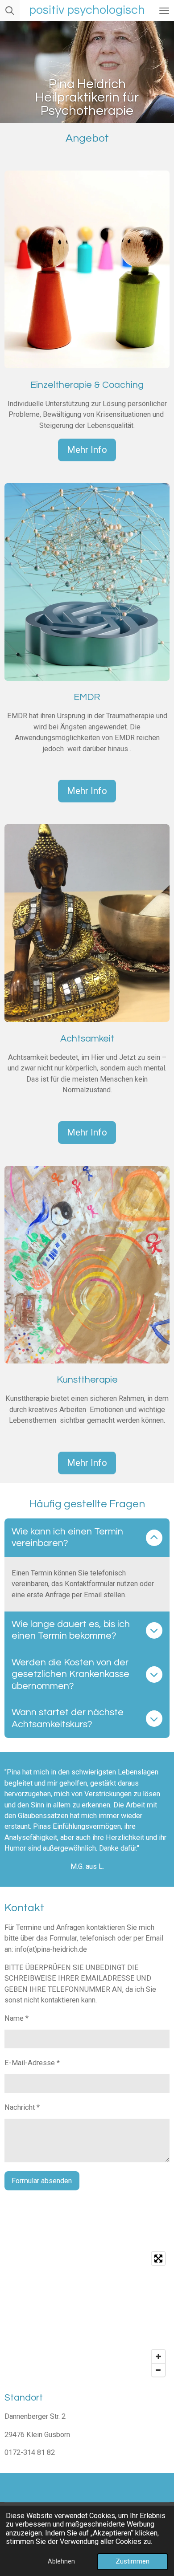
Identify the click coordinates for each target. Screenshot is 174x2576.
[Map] (87, 2314)
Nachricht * (22, 2107)
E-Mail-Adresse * (32, 2063)
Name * (17, 2018)
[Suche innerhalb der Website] (10, 10)
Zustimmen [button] (133, 2561)
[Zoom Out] (158, 2370)
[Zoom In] (158, 2356)
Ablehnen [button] (61, 2561)
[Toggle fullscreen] (158, 2259)
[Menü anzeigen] (164, 10)
